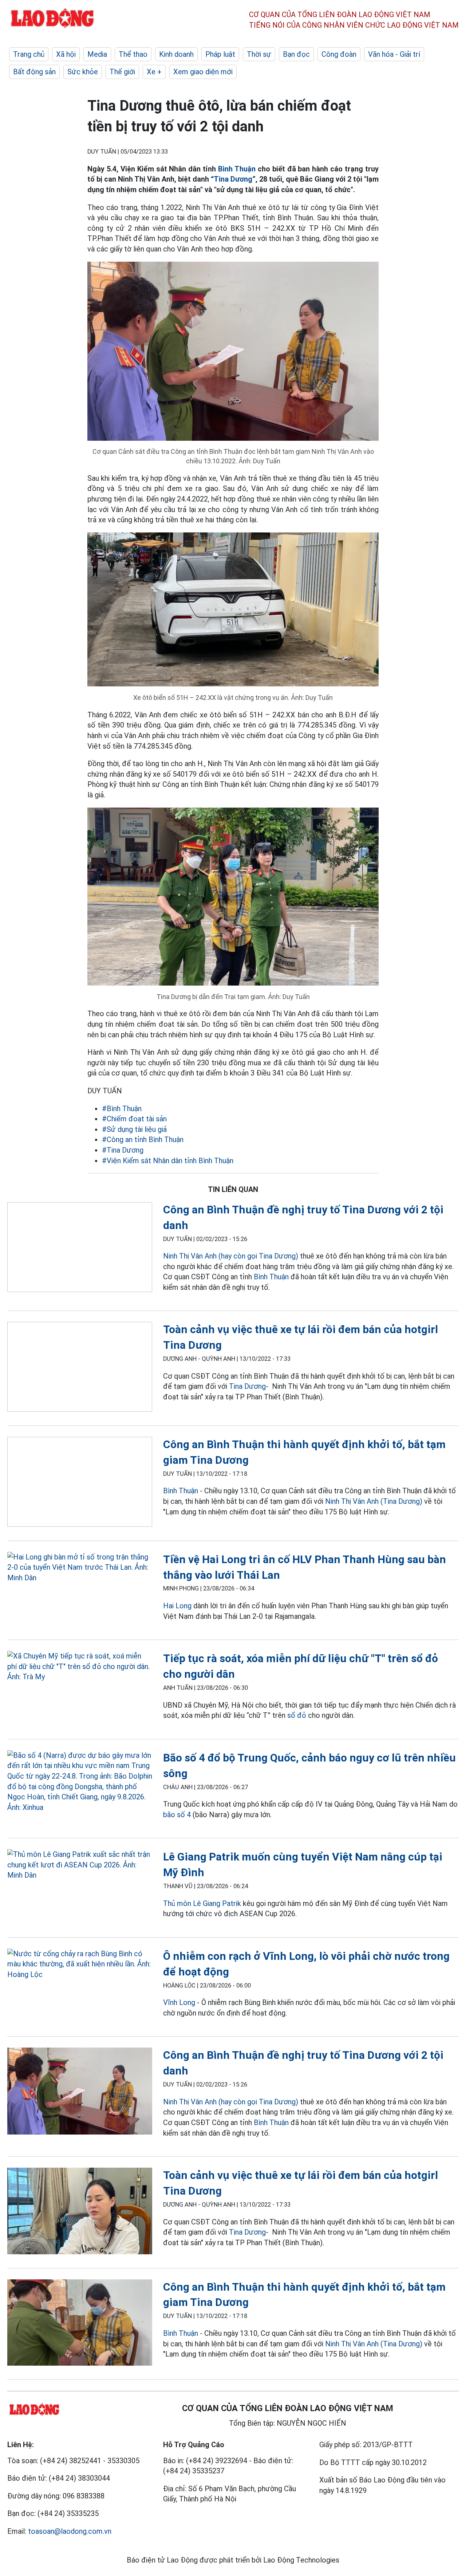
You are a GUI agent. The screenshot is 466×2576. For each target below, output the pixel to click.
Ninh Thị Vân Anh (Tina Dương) (374, 1501)
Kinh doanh (176, 54)
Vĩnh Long (179, 2002)
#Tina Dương (123, 1150)
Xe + (154, 72)
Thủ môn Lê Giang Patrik (202, 1903)
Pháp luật (220, 54)
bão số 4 (177, 1815)
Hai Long (177, 1606)
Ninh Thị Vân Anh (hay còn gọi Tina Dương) (231, 1256)
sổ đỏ (298, 1715)
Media (97, 54)
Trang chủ (29, 54)
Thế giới (122, 72)
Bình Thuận (237, 169)
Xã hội (66, 54)
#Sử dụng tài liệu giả (134, 1129)
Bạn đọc (296, 54)
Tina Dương (247, 1386)
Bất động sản (34, 72)
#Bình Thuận (122, 1109)
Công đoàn (339, 54)
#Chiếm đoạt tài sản (134, 1119)
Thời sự (259, 54)
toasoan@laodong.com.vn (70, 2531)
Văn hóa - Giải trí (394, 54)
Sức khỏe (83, 72)
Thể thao (133, 54)
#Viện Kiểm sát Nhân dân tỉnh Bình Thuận (168, 1161)
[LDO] (80, 1249)
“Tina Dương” (233, 179)
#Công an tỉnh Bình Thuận (143, 1140)
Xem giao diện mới (203, 72)
